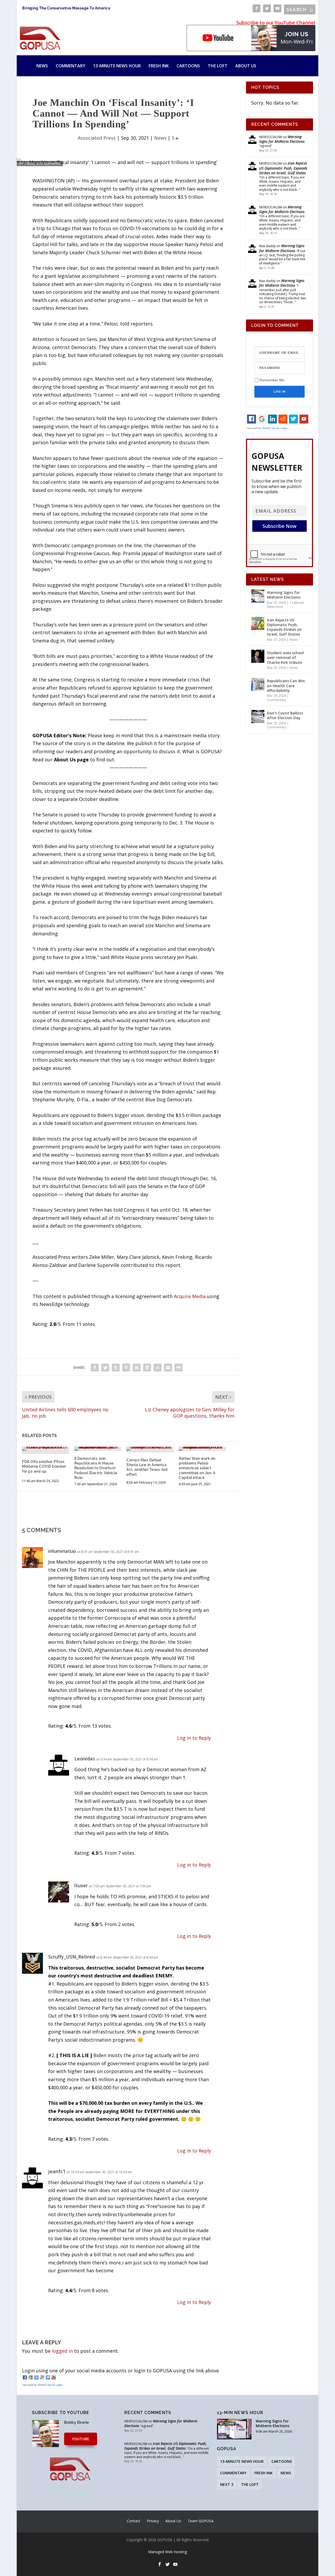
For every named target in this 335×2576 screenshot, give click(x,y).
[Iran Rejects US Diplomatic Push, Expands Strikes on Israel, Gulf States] (258, 623)
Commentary (71, 66)
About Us (246, 66)
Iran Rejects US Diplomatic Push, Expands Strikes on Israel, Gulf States (283, 168)
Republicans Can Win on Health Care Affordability (286, 685)
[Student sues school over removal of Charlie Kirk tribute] (258, 656)
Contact (134, 2521)
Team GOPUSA (201, 2521)
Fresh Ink (159, 66)
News (42, 66)
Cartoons (188, 66)
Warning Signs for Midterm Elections (282, 139)
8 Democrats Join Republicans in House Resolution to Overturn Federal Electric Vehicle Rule (96, 1468)
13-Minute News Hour (117, 66)
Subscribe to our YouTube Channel (276, 23)
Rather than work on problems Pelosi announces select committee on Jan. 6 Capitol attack (197, 1468)
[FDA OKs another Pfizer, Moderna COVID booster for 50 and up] (46, 1449)
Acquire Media (190, 1296)
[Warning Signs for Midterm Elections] (258, 596)
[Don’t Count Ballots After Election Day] (258, 717)
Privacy (153, 2521)
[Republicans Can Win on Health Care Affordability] (258, 684)
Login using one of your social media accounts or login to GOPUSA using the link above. (121, 2371)
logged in (62, 2351)
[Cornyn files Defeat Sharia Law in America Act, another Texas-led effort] (150, 1449)
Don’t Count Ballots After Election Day (285, 715)
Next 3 (227, 2484)
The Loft (218, 66)
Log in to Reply (194, 1738)
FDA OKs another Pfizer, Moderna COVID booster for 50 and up (44, 1466)
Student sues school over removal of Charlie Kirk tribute (285, 657)
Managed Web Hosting (167, 2552)
